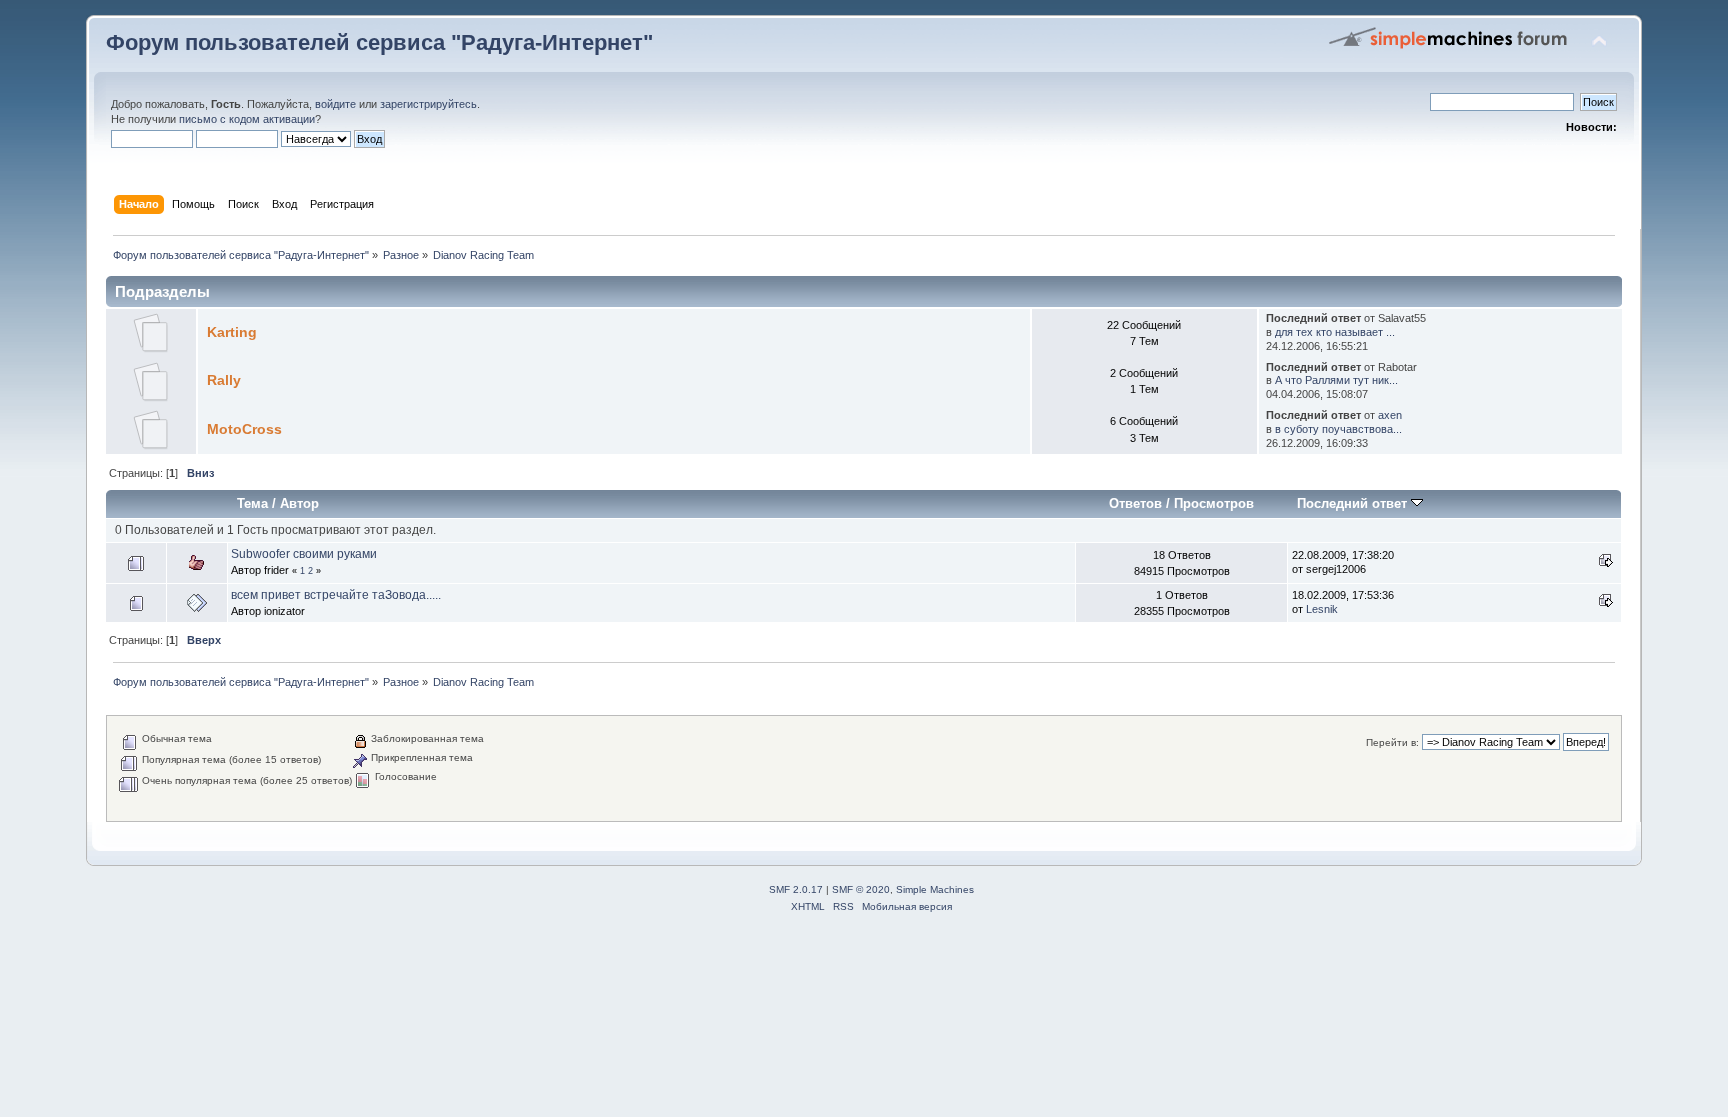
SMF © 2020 (861, 889)
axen (1390, 415)
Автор (299, 503)
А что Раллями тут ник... (1336, 380)
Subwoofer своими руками (304, 554)
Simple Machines (935, 889)
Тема (252, 503)
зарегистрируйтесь (428, 104)
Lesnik (1322, 609)
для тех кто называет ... (1335, 332)
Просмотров (1214, 503)
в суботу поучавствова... (1338, 429)
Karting (232, 332)
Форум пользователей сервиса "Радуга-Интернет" (379, 42)
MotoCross (244, 429)
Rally (224, 380)
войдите (335, 104)
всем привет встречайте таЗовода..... (336, 595)
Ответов (1135, 503)
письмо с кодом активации (247, 119)
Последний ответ (1354, 503)
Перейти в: (1392, 742)
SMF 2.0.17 (796, 889)
